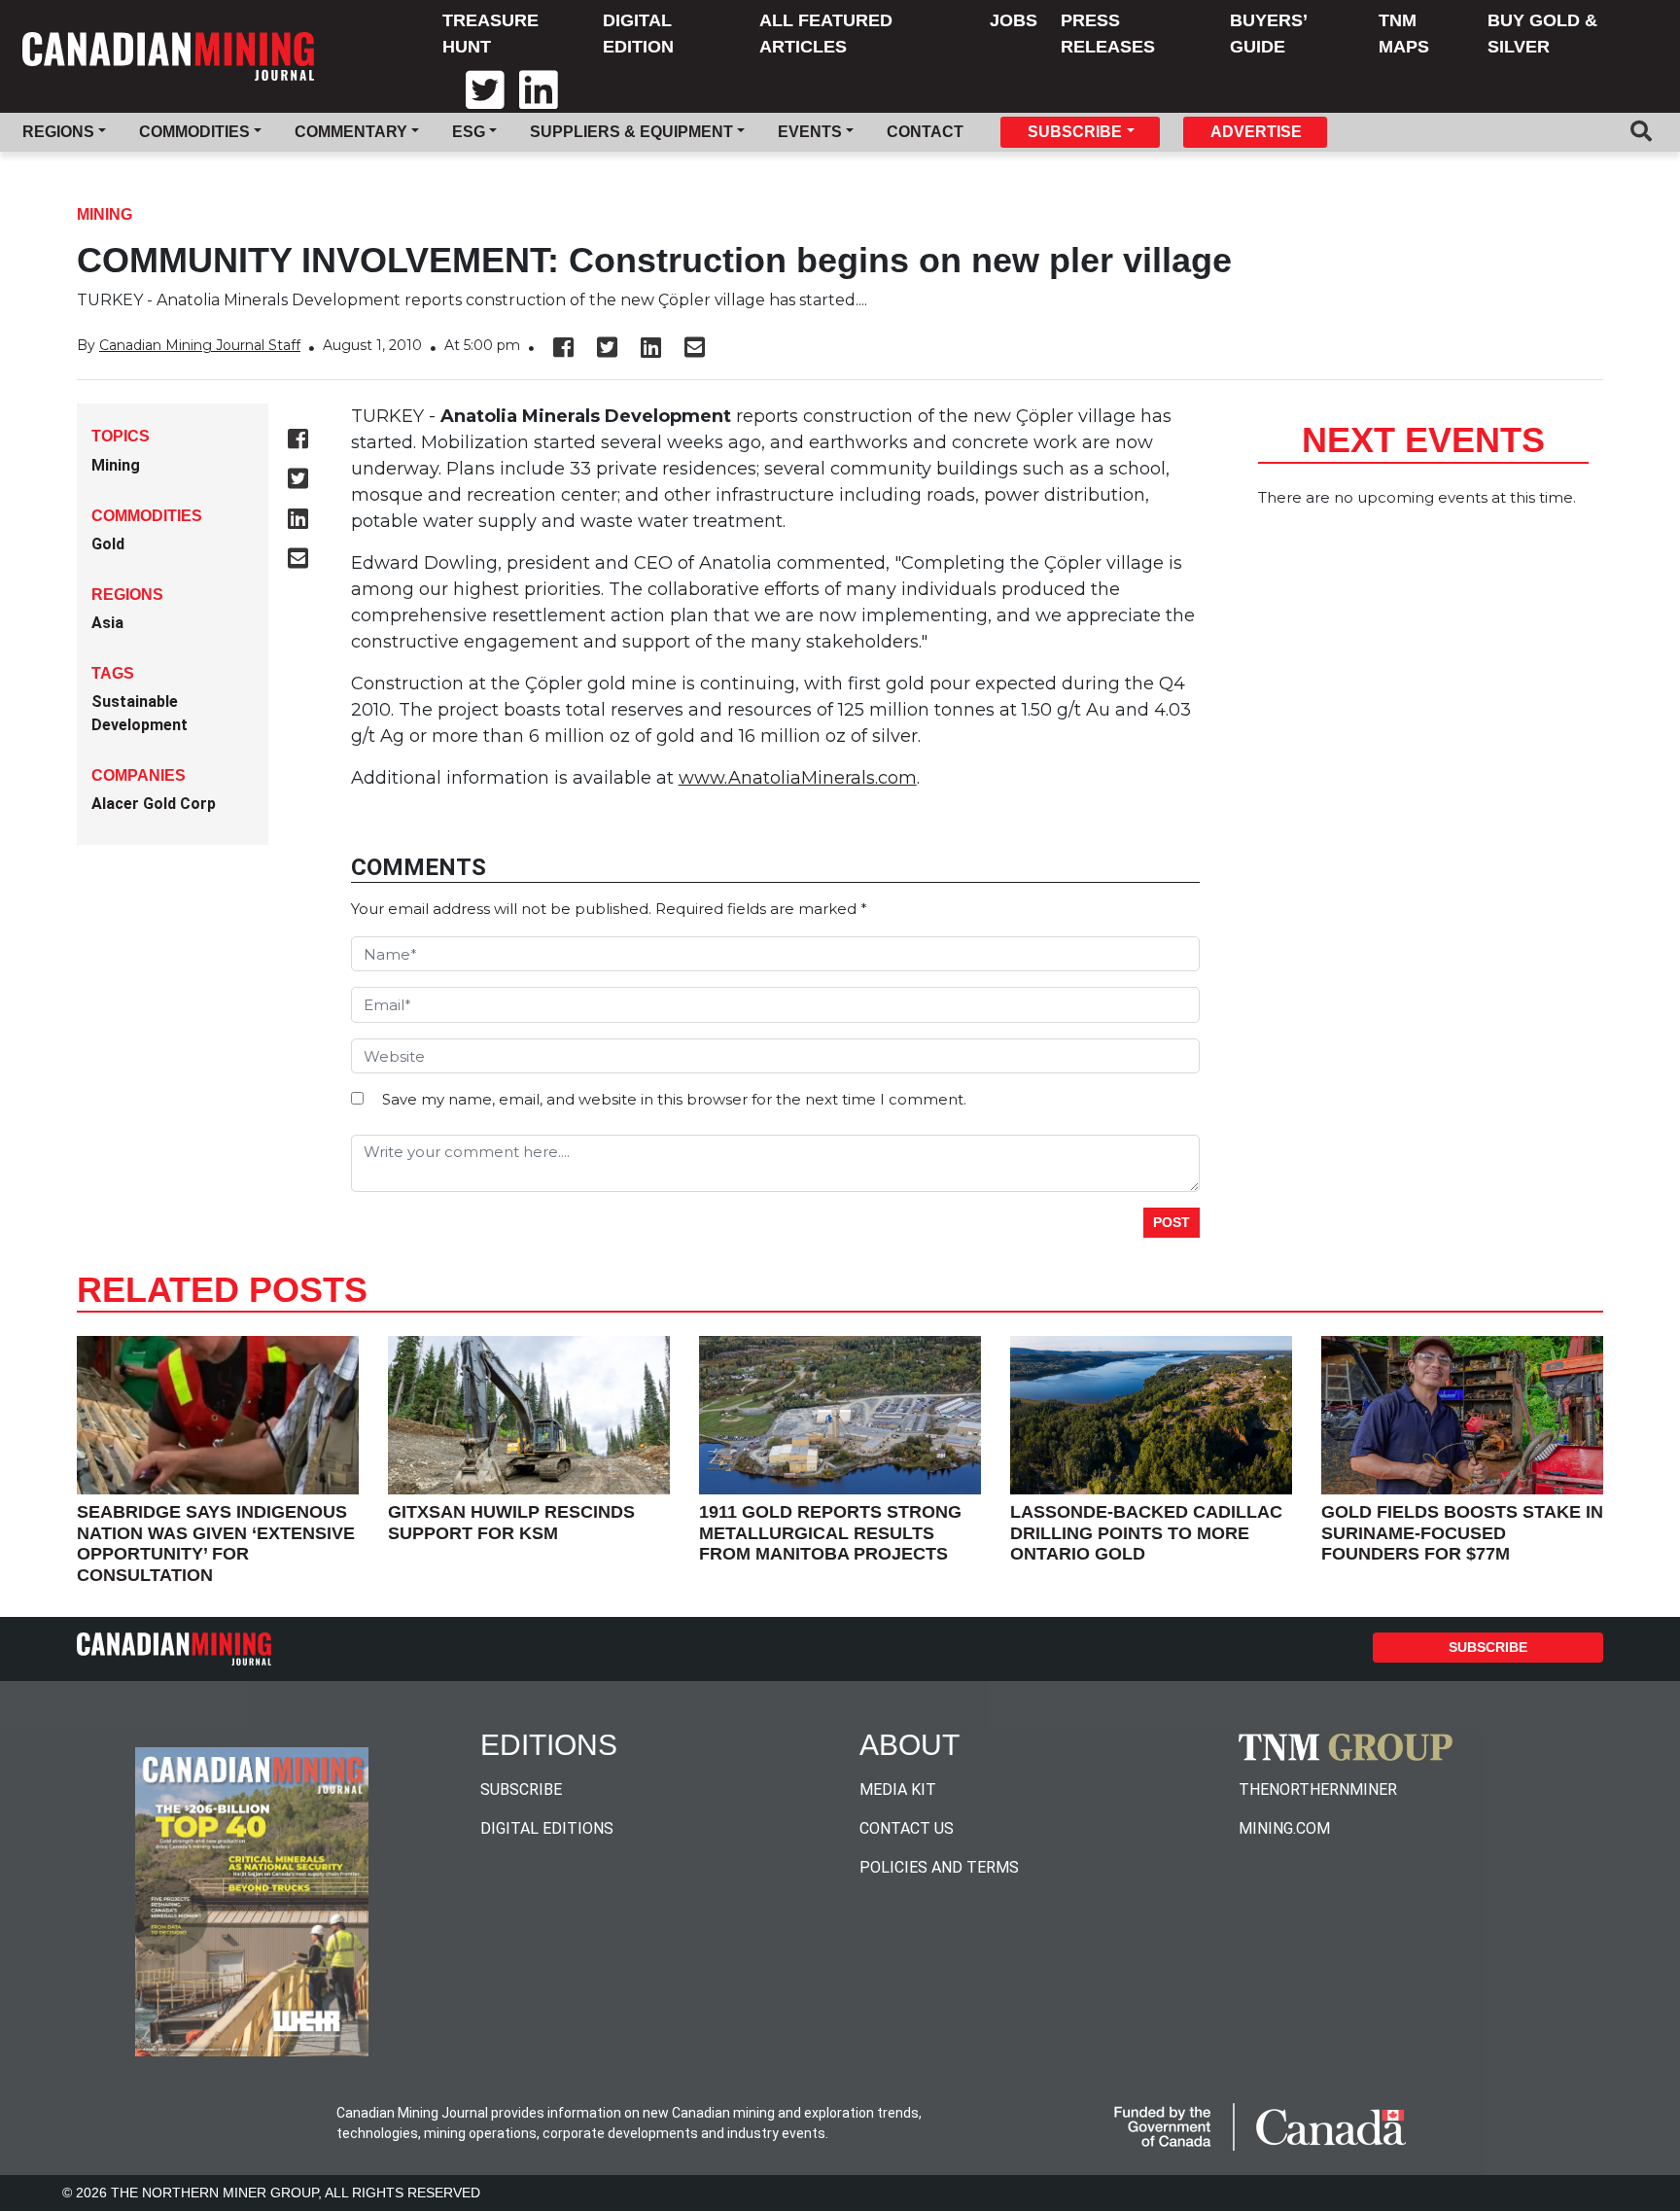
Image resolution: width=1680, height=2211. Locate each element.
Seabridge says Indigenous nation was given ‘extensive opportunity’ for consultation (216, 1544)
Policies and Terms (939, 1867)
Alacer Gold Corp (154, 804)
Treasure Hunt (490, 34)
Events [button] (810, 132)
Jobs (1014, 20)
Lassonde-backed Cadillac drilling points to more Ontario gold (1146, 1533)
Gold (108, 544)
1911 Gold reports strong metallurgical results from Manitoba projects (830, 1533)
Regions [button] (58, 132)
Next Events (1423, 440)
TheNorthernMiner (1318, 1790)
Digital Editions (547, 1828)
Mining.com (1284, 1828)
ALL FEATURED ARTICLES (826, 34)
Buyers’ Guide (1268, 34)
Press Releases (1108, 34)
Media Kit (898, 1790)
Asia (107, 623)
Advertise (1256, 132)
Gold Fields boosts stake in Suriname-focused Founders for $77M (1462, 1533)
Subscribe (1488, 1647)
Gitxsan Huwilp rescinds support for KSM (511, 1523)
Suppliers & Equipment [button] (631, 132)
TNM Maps (1404, 34)
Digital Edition (638, 34)
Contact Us (907, 1828)
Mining (105, 214)
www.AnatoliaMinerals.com (798, 778)
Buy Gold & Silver (1542, 34)
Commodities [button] (194, 132)
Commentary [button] (351, 132)
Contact (925, 132)
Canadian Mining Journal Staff (200, 345)
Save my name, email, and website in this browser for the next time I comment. (674, 1099)
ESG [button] (469, 132)
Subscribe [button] (1075, 132)
